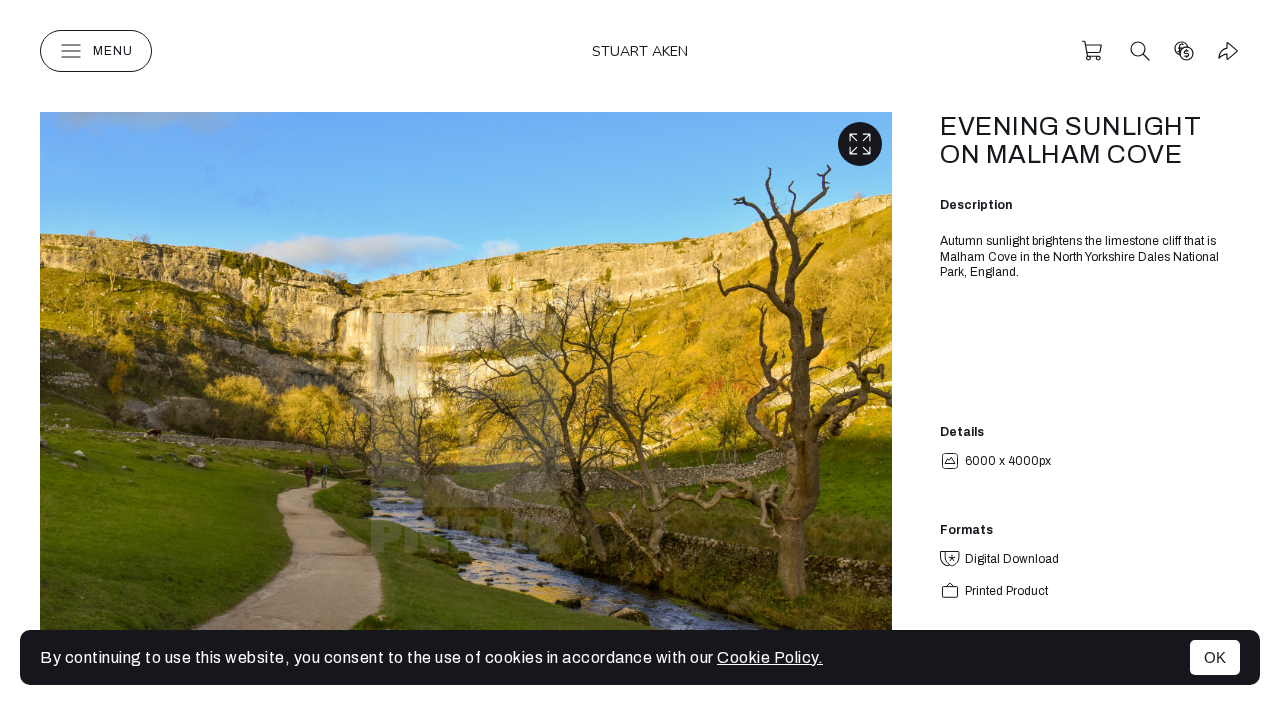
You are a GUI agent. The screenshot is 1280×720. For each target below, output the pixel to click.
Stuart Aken (640, 51)
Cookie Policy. (770, 657)
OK (1215, 657)
